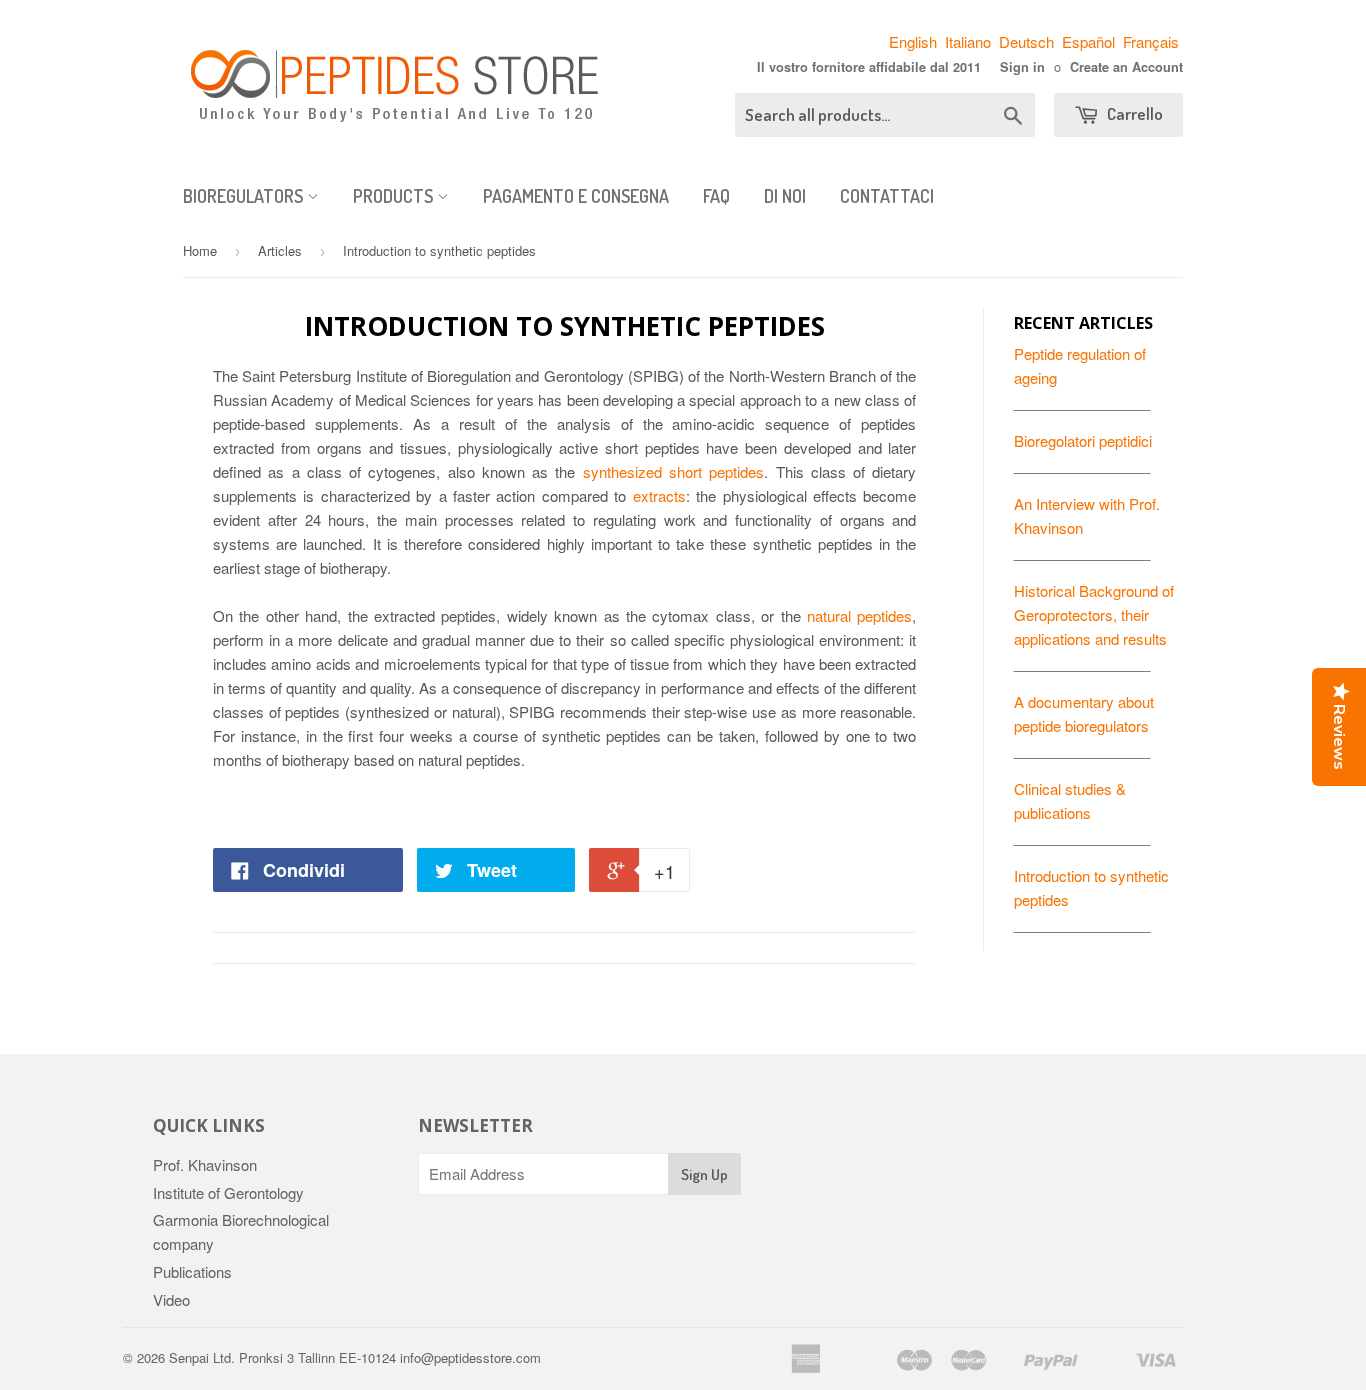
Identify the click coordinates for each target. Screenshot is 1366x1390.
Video (171, 1299)
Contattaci (887, 196)
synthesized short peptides (674, 471)
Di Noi (785, 196)
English (913, 41)
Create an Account (1126, 67)
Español (1088, 41)
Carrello (1133, 113)
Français (1151, 41)
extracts (659, 495)
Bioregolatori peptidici (1083, 440)
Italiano (968, 41)
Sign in (1022, 67)
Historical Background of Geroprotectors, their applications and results (1094, 614)
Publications (192, 1271)
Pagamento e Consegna (576, 196)
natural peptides (859, 615)
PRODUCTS (395, 196)
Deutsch (1026, 41)
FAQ (716, 196)
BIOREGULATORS (245, 196)
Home (200, 250)
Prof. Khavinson (205, 1164)
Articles (280, 250)
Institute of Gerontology (228, 1192)
